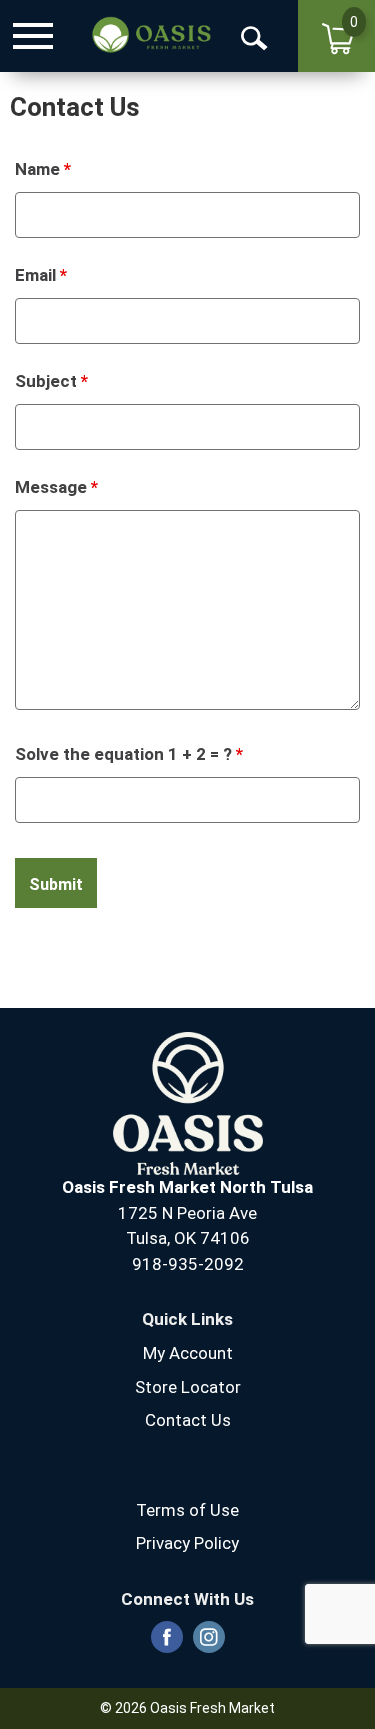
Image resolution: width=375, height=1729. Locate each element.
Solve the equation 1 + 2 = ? (129, 754)
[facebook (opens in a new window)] (167, 1643)
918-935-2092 (188, 1264)
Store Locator (188, 1387)
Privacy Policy (187, 1543)
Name (43, 169)
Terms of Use (187, 1510)
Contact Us (188, 1420)
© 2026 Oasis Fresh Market (187, 1708)
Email (41, 275)
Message (56, 487)
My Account (188, 1353)
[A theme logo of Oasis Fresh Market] (151, 35)
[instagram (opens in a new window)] (209, 1643)
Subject (51, 381)
